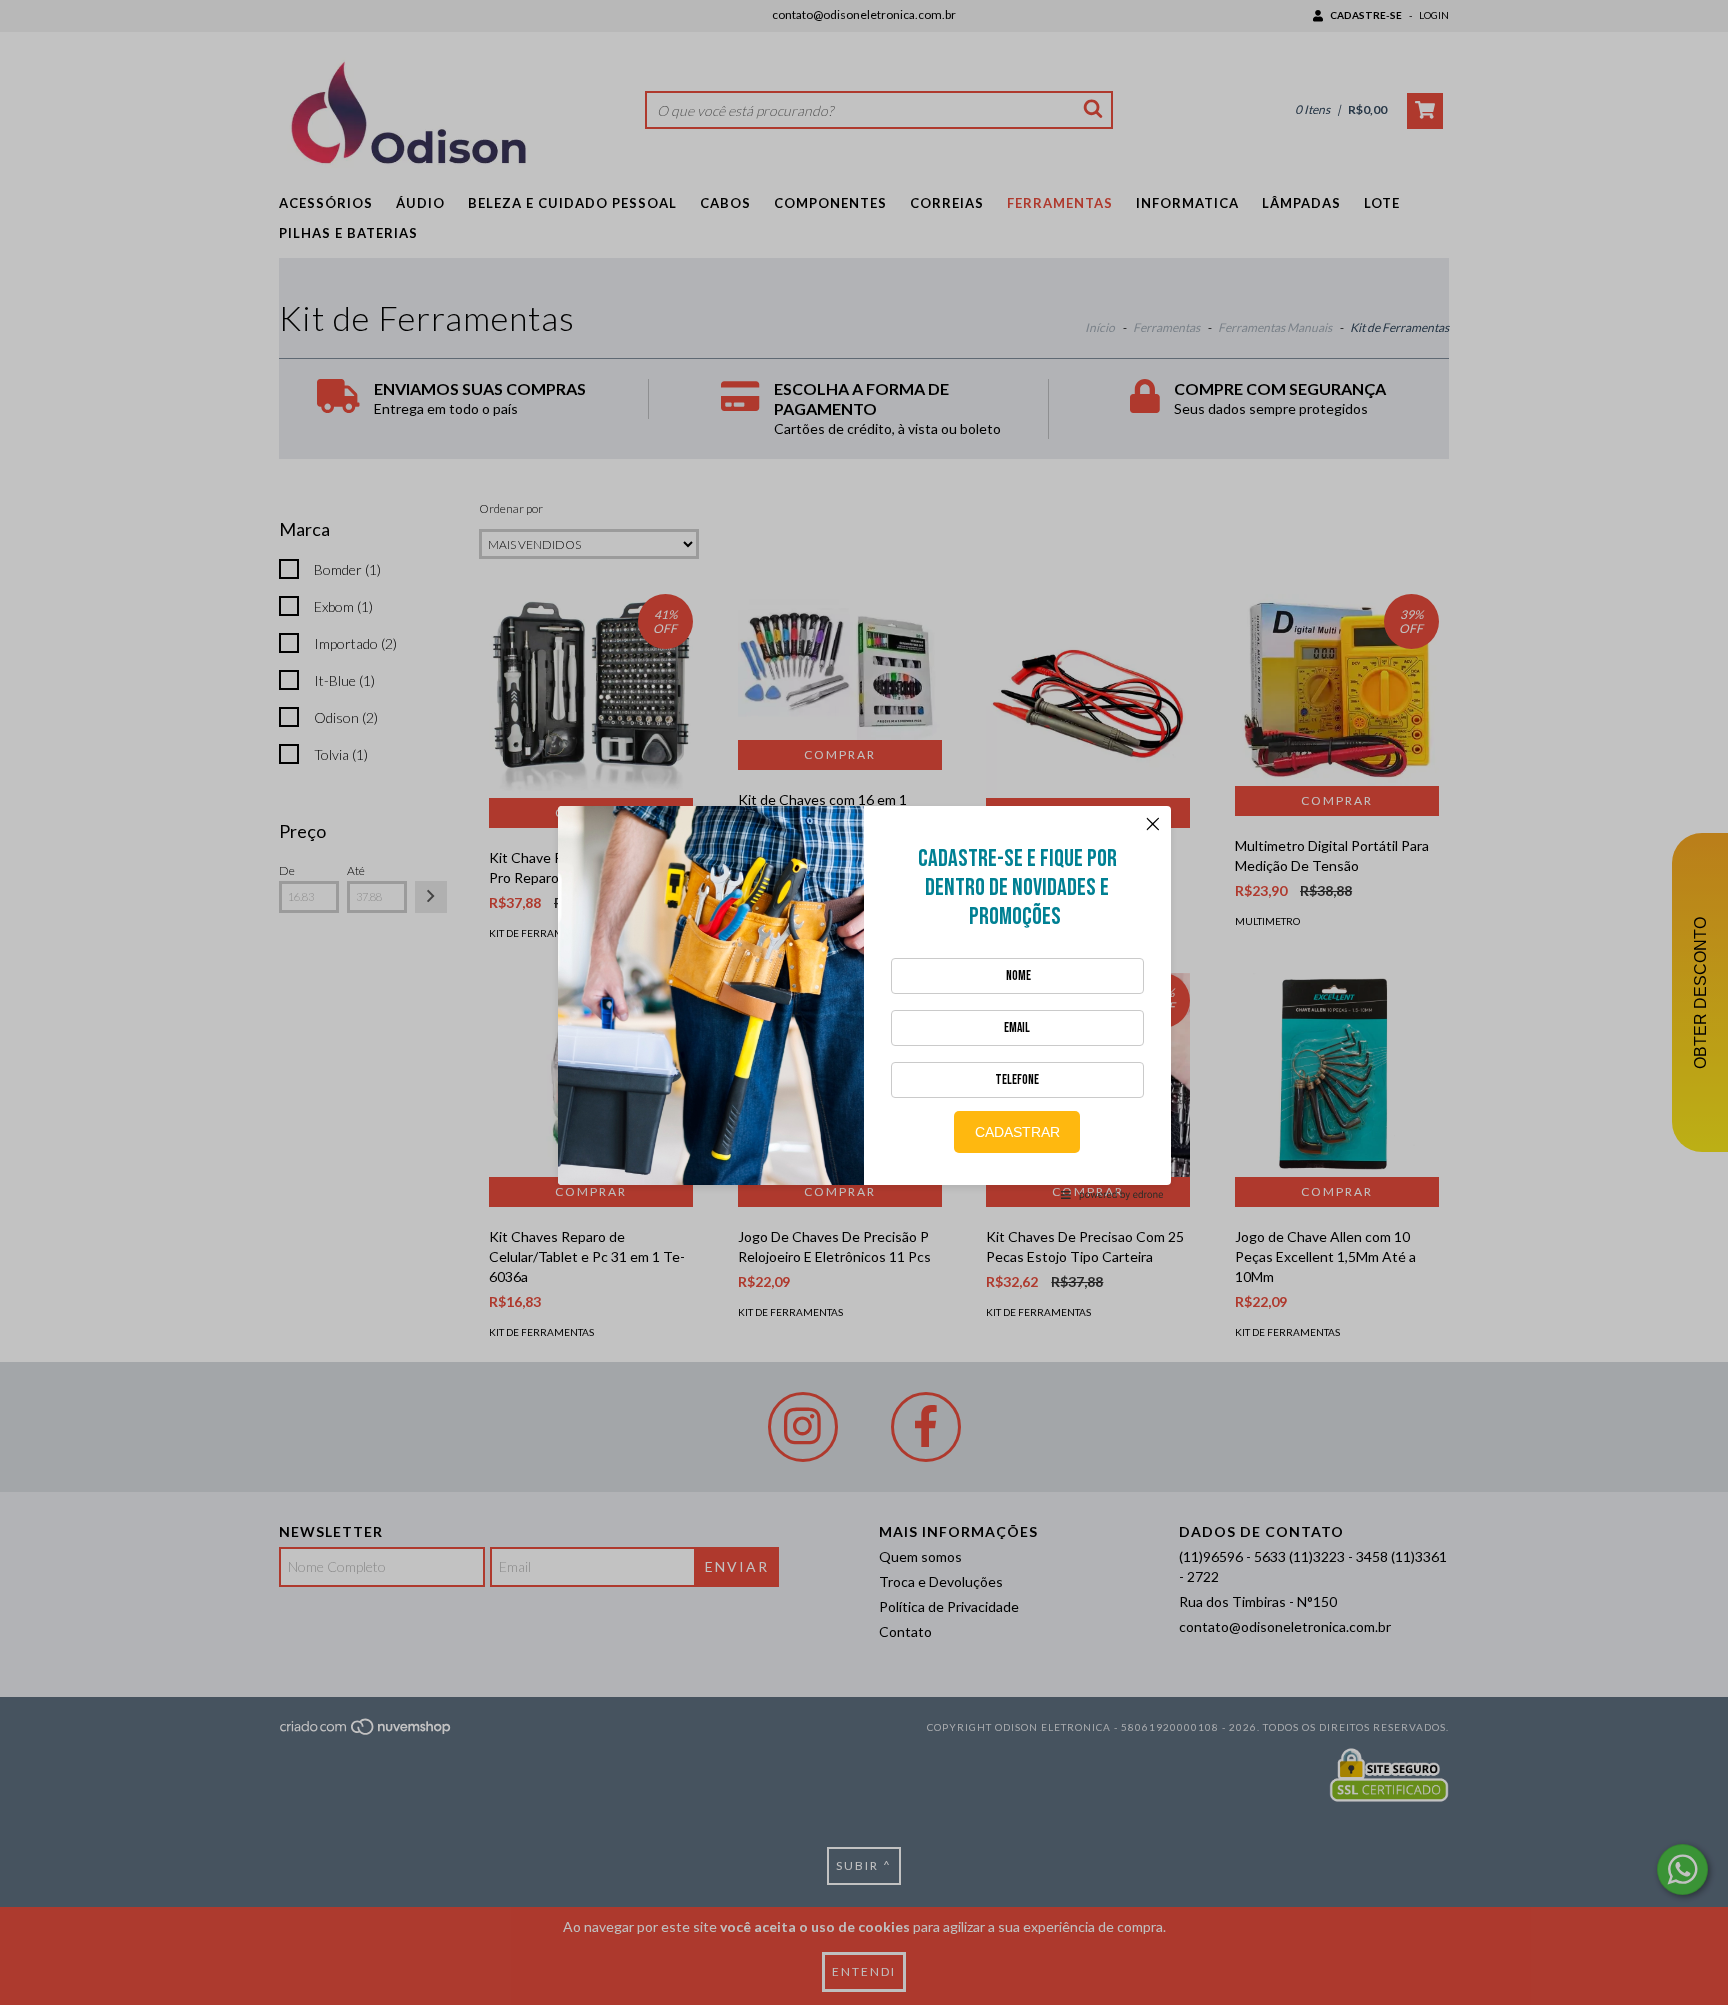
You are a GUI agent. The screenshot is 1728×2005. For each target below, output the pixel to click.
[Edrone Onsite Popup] (864, 1002)
